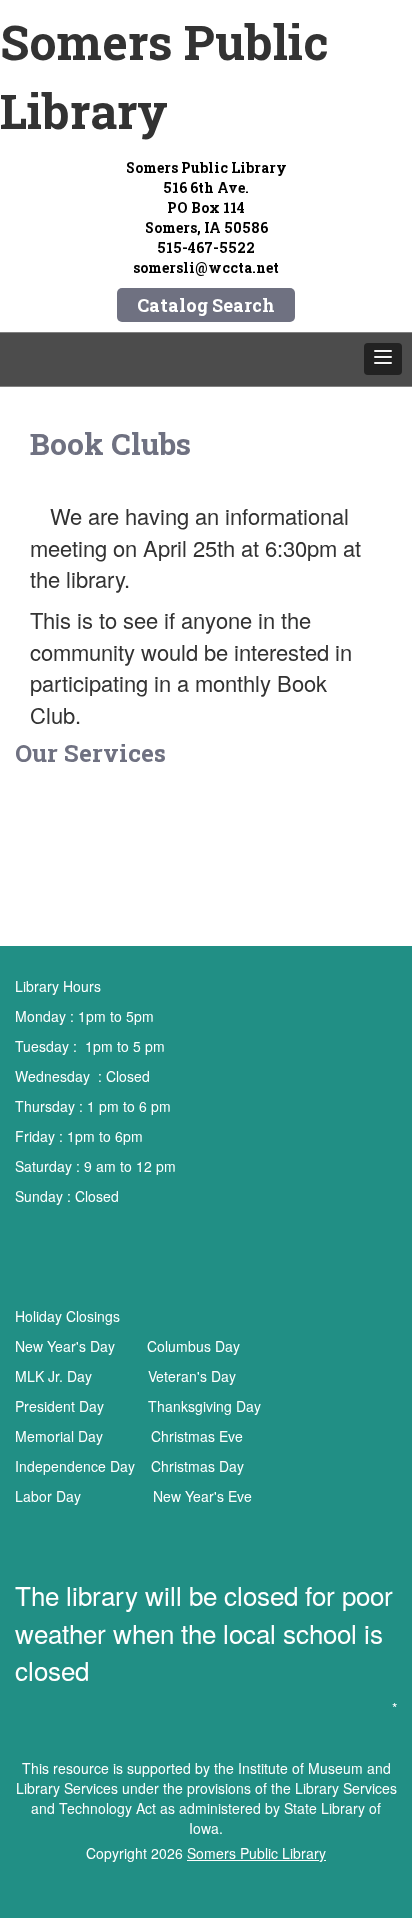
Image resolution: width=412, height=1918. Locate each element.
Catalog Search (206, 305)
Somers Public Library (256, 1853)
